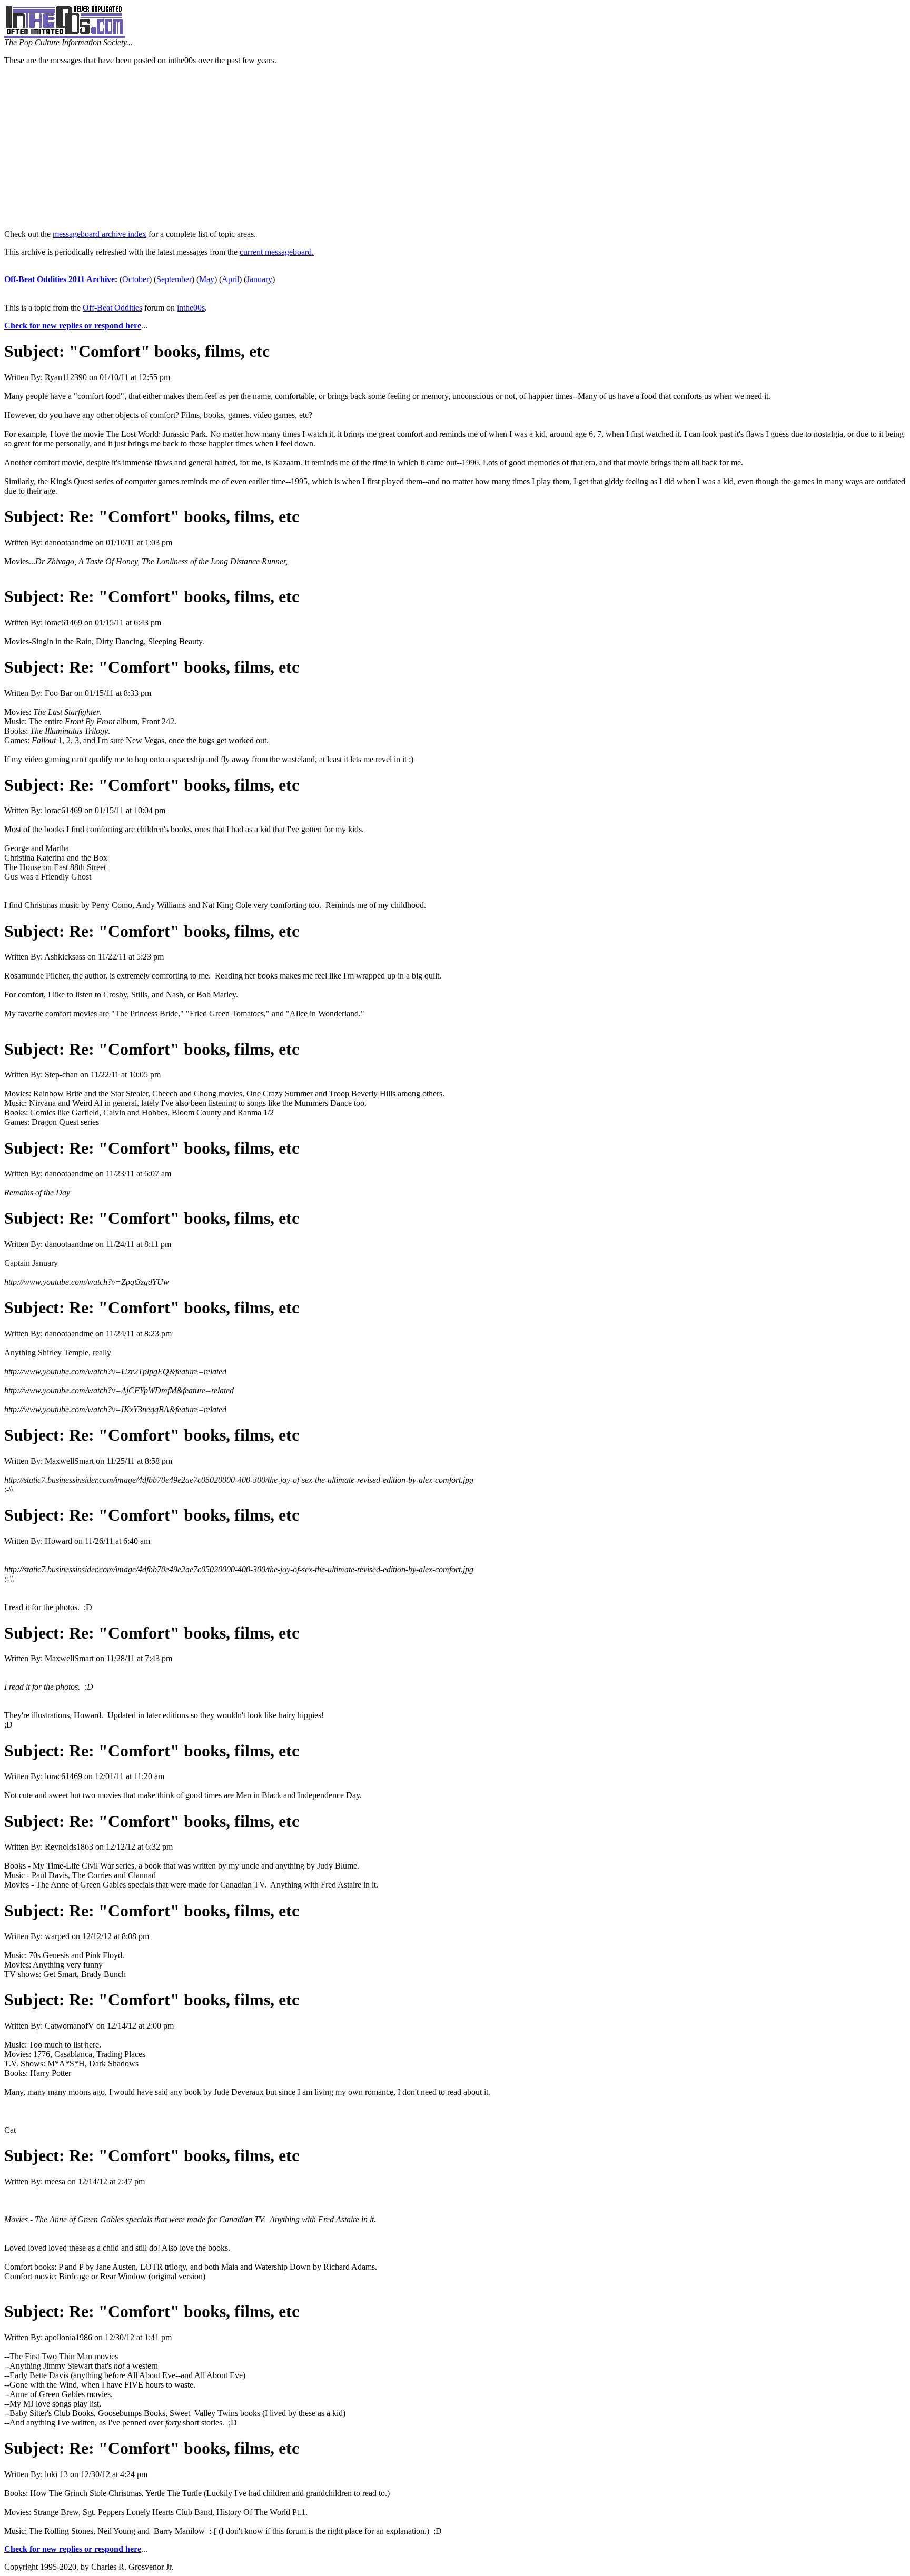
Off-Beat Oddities (112, 308)
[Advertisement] (455, 147)
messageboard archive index (100, 234)
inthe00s (191, 308)
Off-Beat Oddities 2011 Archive (60, 279)
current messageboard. (277, 252)
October (136, 279)
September (174, 279)
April (230, 279)
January (259, 279)
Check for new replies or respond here (73, 326)
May (207, 279)
